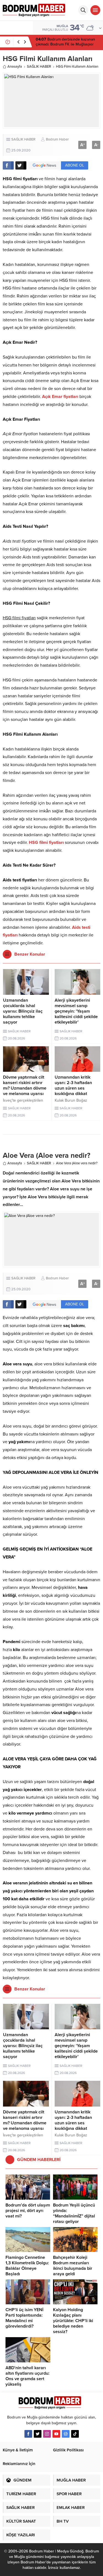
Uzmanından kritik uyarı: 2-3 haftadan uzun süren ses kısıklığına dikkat (73, 1085)
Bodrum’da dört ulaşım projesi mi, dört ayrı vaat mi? (28, 2211)
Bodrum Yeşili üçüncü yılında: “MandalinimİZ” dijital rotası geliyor (74, 2213)
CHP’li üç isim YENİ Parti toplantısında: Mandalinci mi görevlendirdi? (24, 2318)
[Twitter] (38, 2434)
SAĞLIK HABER (39, 67)
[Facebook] (28, 2434)
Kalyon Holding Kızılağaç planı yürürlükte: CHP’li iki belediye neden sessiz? (73, 2321)
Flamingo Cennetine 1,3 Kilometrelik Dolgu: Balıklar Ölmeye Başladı (27, 2266)
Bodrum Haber (57, 139)
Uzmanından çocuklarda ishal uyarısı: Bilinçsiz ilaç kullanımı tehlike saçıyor (23, 1011)
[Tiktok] (75, 2434)
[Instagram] (47, 2434)
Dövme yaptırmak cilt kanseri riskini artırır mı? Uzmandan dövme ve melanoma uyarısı (25, 1085)
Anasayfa (15, 67)
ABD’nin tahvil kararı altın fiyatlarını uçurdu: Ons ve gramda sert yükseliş (27, 2376)
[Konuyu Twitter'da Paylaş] (21, 165)
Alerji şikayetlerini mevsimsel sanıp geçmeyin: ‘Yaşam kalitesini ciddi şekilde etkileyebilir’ (76, 1011)
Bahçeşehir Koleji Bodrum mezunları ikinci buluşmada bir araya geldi (73, 2266)
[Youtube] (56, 2434)
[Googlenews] (66, 2434)
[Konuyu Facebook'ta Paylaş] (8, 165)
